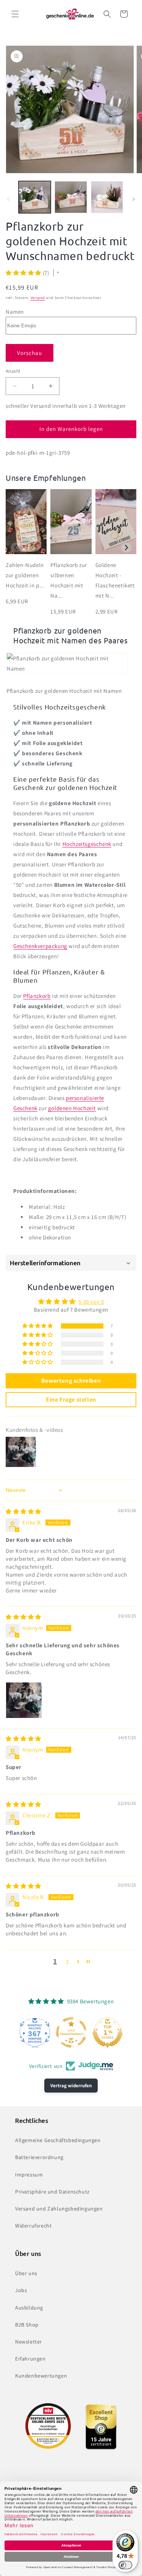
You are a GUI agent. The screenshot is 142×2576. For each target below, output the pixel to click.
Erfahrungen (30, 2359)
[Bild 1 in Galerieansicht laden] (35, 197)
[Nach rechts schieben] (134, 199)
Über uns (26, 2273)
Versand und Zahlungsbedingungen (59, 2209)
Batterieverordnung (39, 2157)
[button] (15, 14)
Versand (38, 298)
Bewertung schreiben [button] (71, 1381)
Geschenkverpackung (40, 946)
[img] (23, 1511)
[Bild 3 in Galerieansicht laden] (107, 197)
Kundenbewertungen (41, 2376)
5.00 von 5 (91, 1302)
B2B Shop (27, 2325)
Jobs (21, 2290)
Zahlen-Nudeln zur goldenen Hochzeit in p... (25, 575)
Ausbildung (29, 2308)
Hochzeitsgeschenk (87, 844)
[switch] (125, 2565)
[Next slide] (126, 548)
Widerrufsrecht (33, 2226)
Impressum (29, 2175)
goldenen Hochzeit (72, 1108)
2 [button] (67, 1962)
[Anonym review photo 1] (24, 1700)
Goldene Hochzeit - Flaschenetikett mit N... (115, 580)
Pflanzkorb (37, 996)
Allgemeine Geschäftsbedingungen (58, 2140)
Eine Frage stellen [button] (71, 1400)
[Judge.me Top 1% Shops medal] (108, 2032)
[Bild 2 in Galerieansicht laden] (71, 197)
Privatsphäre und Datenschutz (52, 2192)
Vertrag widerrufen (71, 2086)
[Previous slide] (16, 548)
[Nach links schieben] (8, 199)
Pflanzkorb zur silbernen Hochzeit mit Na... (69, 580)
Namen (15, 312)
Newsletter (29, 2342)
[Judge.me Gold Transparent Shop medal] (71, 2032)
